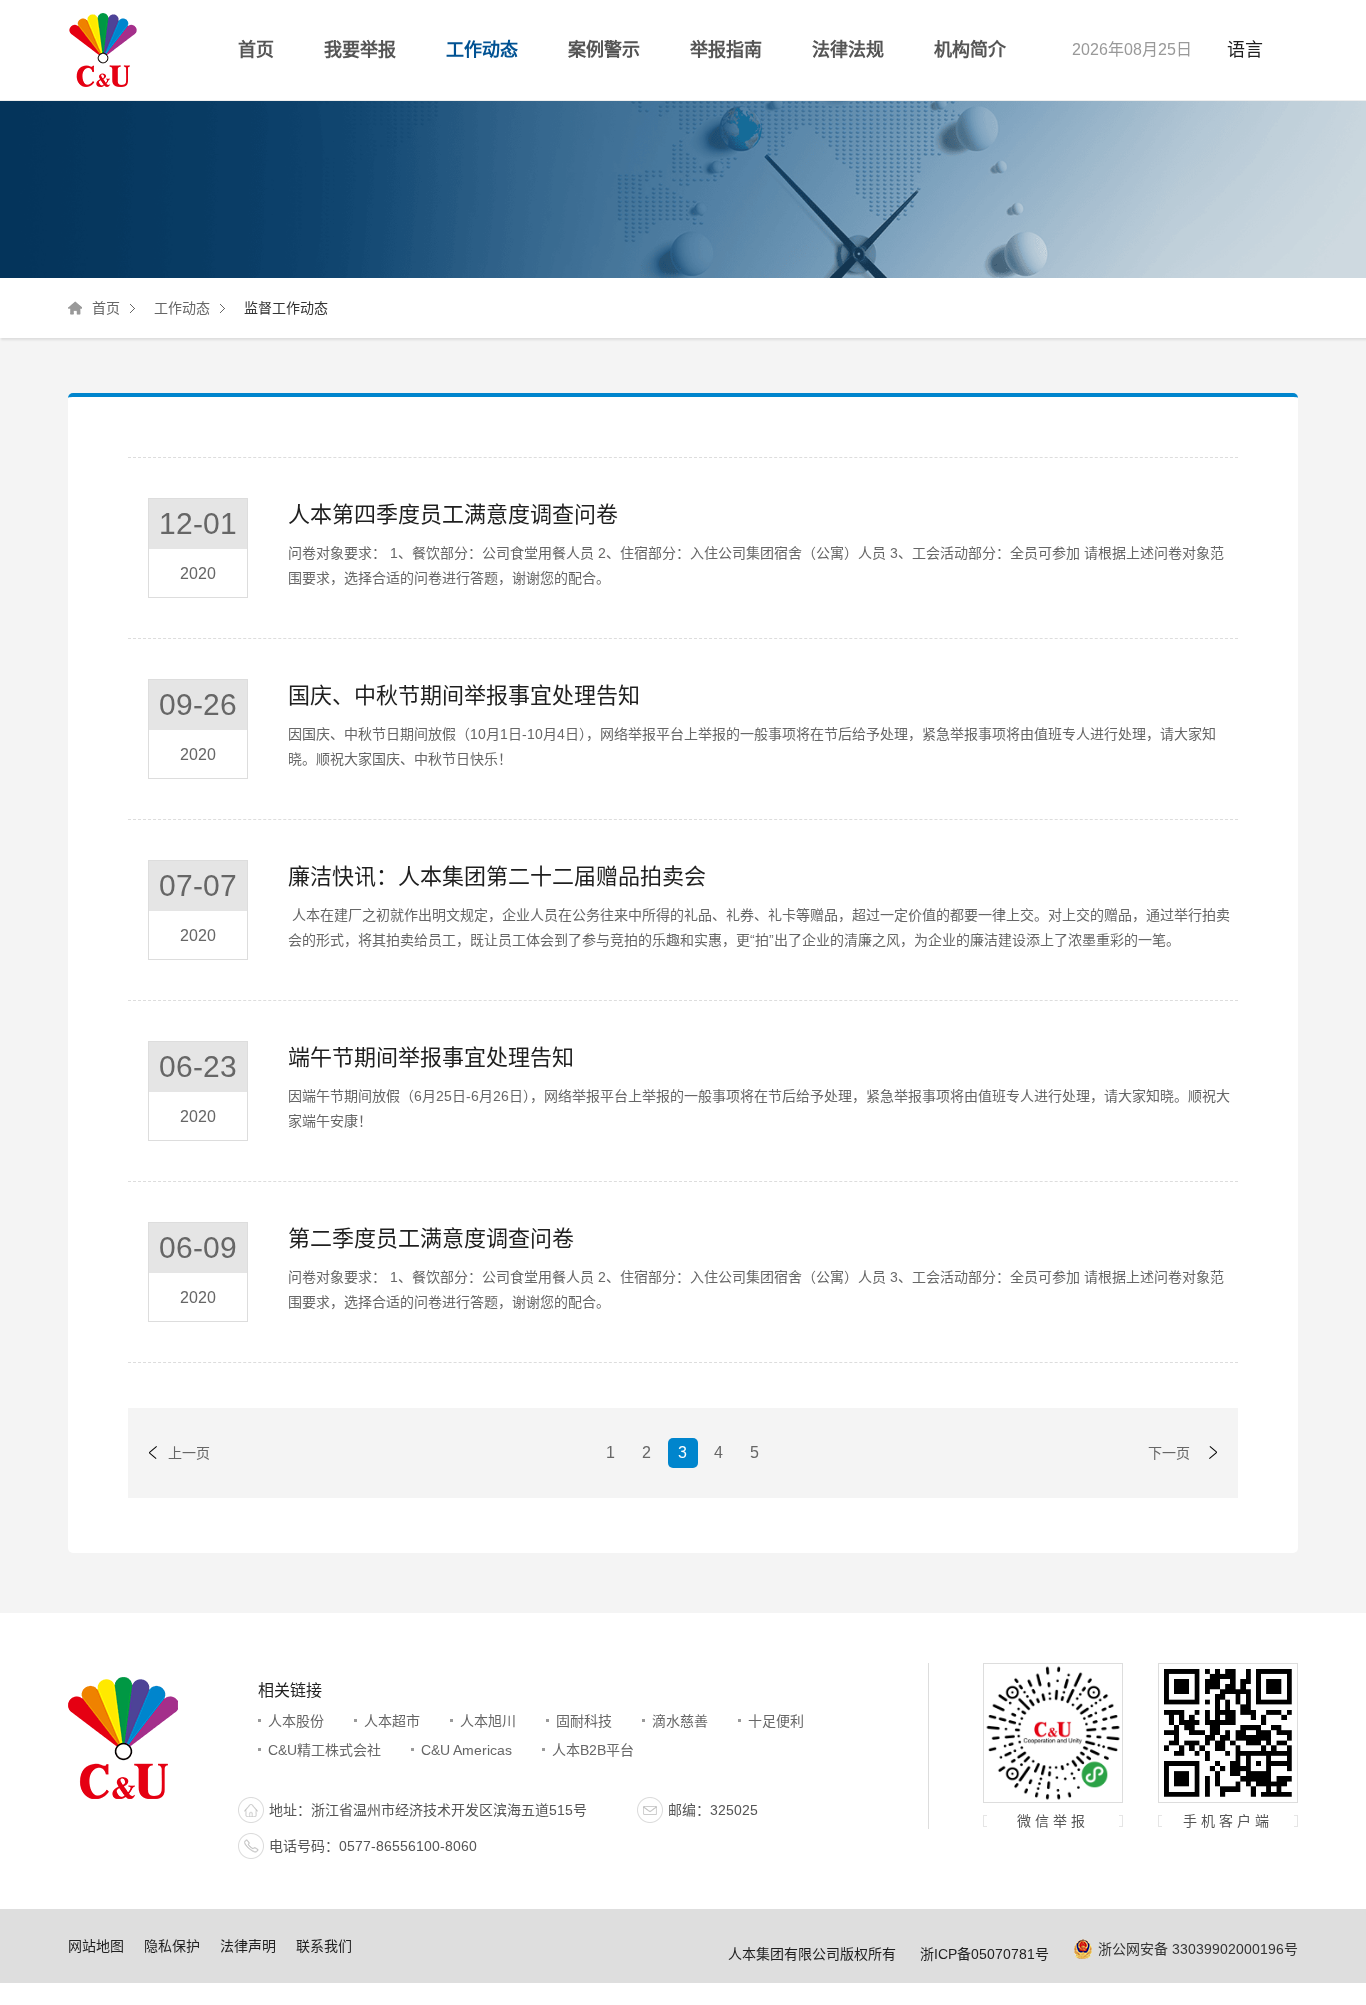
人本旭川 (488, 1721)
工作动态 (482, 50)
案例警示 (604, 50)
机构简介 (970, 50)
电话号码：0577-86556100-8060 (373, 1846)
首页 (256, 50)
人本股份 (296, 1721)
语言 (1245, 50)
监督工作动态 (286, 308)
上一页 (189, 1453)
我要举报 (360, 50)
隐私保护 (172, 1946)
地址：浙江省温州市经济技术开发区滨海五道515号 (428, 1810)
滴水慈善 (680, 1721)
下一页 (1169, 1453)
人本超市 (392, 1721)
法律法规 (848, 50)
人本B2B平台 (593, 1750)
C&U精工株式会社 (324, 1750)
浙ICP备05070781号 (984, 1954)
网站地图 (96, 1946)
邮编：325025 (713, 1810)
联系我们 (324, 1946)
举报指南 (726, 50)
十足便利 (776, 1721)
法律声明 (248, 1946)
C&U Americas (466, 1750)
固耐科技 (584, 1721)
